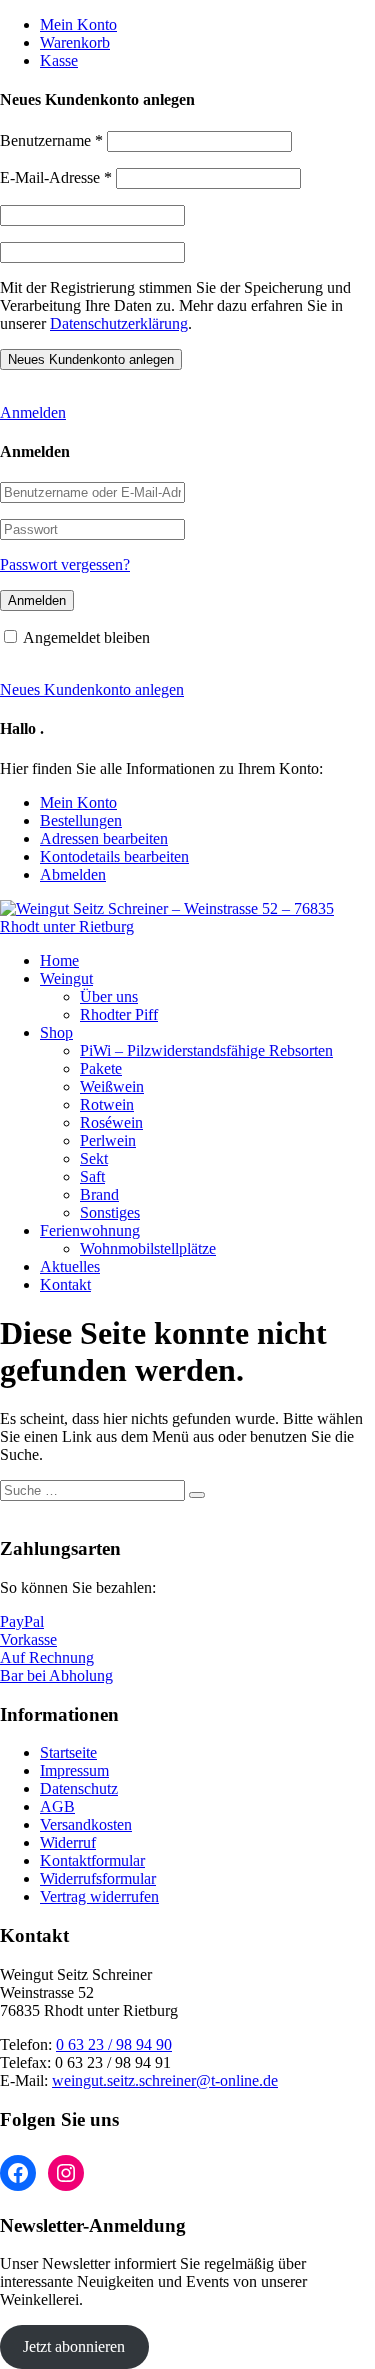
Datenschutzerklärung (119, 323)
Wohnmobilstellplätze (148, 1248)
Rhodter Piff (119, 1014)
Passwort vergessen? (65, 564)
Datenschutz (79, 1788)
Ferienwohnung (90, 1230)
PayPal (22, 1621)
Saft (92, 1176)
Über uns (109, 996)
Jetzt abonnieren (74, 2346)
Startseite (68, 1752)
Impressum (74, 1770)
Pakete (101, 1068)
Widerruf (68, 1842)
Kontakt (65, 1284)
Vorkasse (28, 1639)
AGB (57, 1806)
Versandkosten (86, 1824)
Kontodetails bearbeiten (114, 856)
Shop (56, 1032)
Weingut (66, 978)
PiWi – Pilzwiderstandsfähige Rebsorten (206, 1050)
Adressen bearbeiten (104, 838)
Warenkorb (75, 42)
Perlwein (108, 1140)
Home (59, 960)
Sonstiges (110, 1212)
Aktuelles (70, 1266)
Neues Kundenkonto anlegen (92, 689)
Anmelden (33, 412)
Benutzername (51, 140)
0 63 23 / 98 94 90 (114, 2044)
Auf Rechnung (47, 1657)
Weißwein (112, 1086)
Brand (99, 1194)
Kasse (59, 60)
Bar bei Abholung (56, 1675)
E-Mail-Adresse (56, 177)
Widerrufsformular (98, 1878)
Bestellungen (81, 820)
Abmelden (73, 874)
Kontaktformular (92, 1860)
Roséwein (111, 1122)
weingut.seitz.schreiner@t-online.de (165, 2080)
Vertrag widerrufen (99, 1896)
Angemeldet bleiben (86, 637)
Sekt (94, 1158)
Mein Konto (78, 24)
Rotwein (107, 1104)
